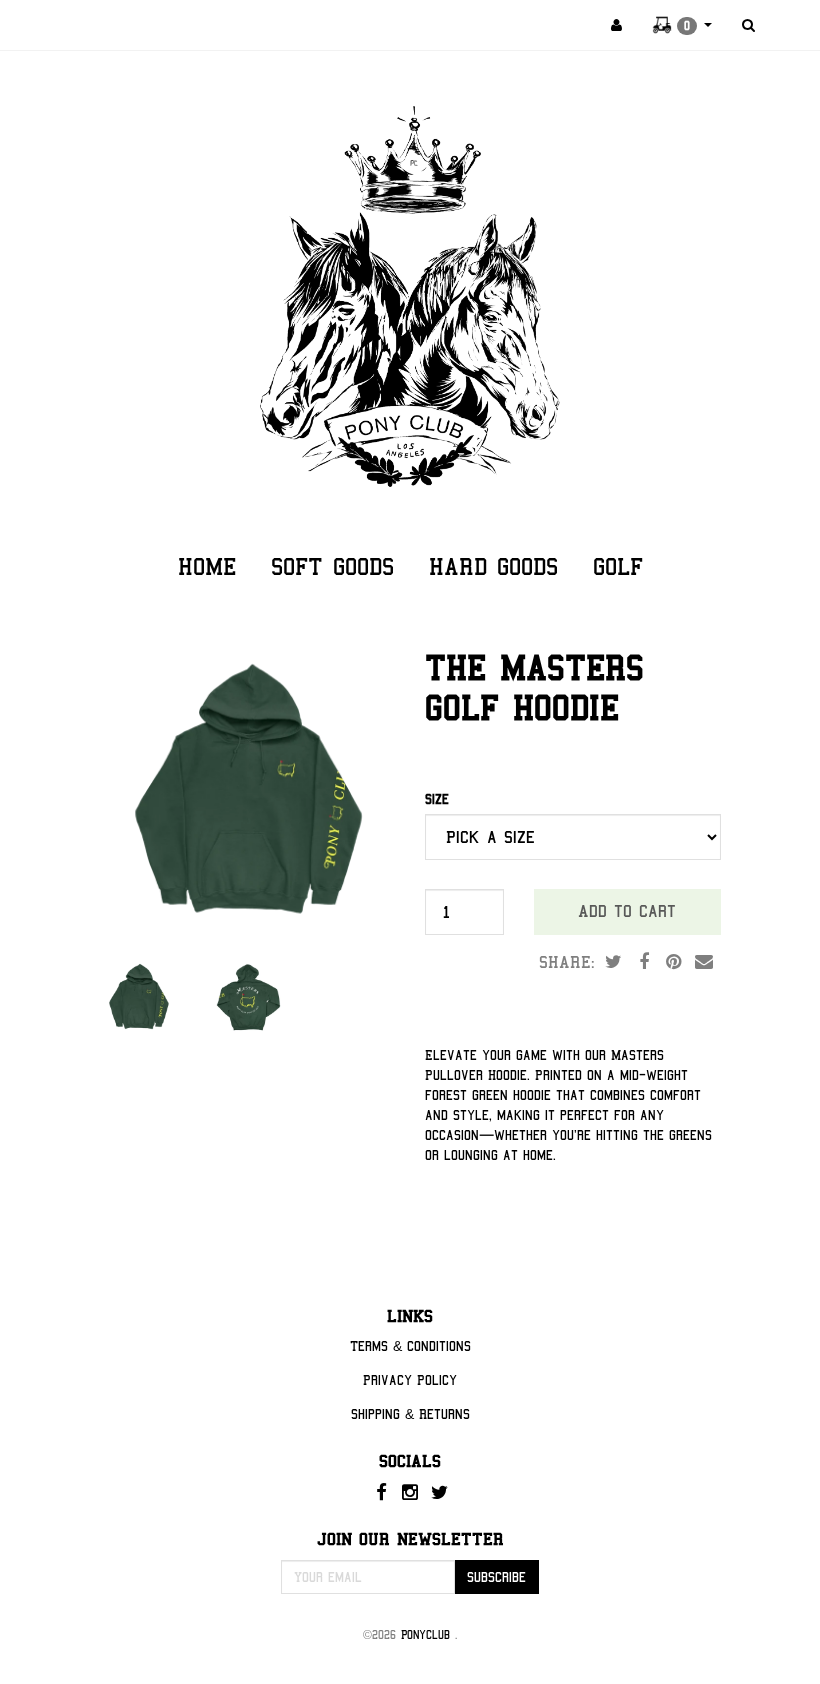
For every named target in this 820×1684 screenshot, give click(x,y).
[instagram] (412, 1492)
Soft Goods (332, 566)
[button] (682, 25)
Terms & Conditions (410, 1346)
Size (437, 799)
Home (207, 566)
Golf (618, 566)
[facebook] (383, 1492)
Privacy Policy (410, 1380)
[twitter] (439, 1492)
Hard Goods (493, 566)
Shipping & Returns (410, 1414)
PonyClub (428, 1635)
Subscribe (496, 1577)
